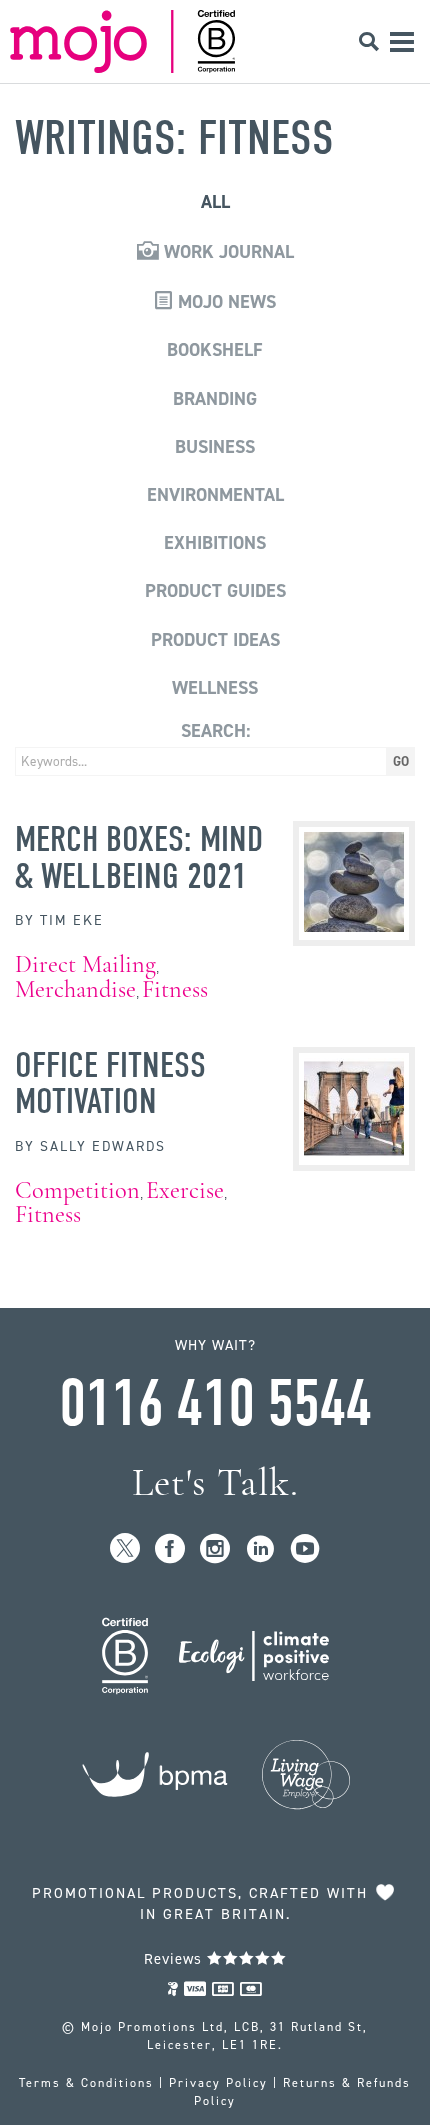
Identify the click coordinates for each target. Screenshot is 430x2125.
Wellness (215, 688)
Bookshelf (215, 350)
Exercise (185, 1190)
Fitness (175, 989)
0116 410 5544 (215, 1404)
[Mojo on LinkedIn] (260, 1549)
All (215, 202)
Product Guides (215, 591)
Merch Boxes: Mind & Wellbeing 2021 (139, 857)
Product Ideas (215, 640)
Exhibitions (215, 543)
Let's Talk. (215, 1482)
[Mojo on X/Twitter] (125, 1549)
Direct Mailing (85, 964)
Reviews (175, 1959)
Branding (215, 399)
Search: (215, 731)
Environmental (215, 495)
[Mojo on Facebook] (170, 1549)
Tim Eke (72, 920)
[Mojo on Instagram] (215, 1549)
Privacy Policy (218, 2083)
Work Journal (226, 252)
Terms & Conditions (86, 2083)
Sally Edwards (103, 1146)
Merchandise (75, 989)
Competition (77, 1190)
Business (215, 447)
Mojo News (224, 302)
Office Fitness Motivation (110, 1083)
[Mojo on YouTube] (305, 1549)
